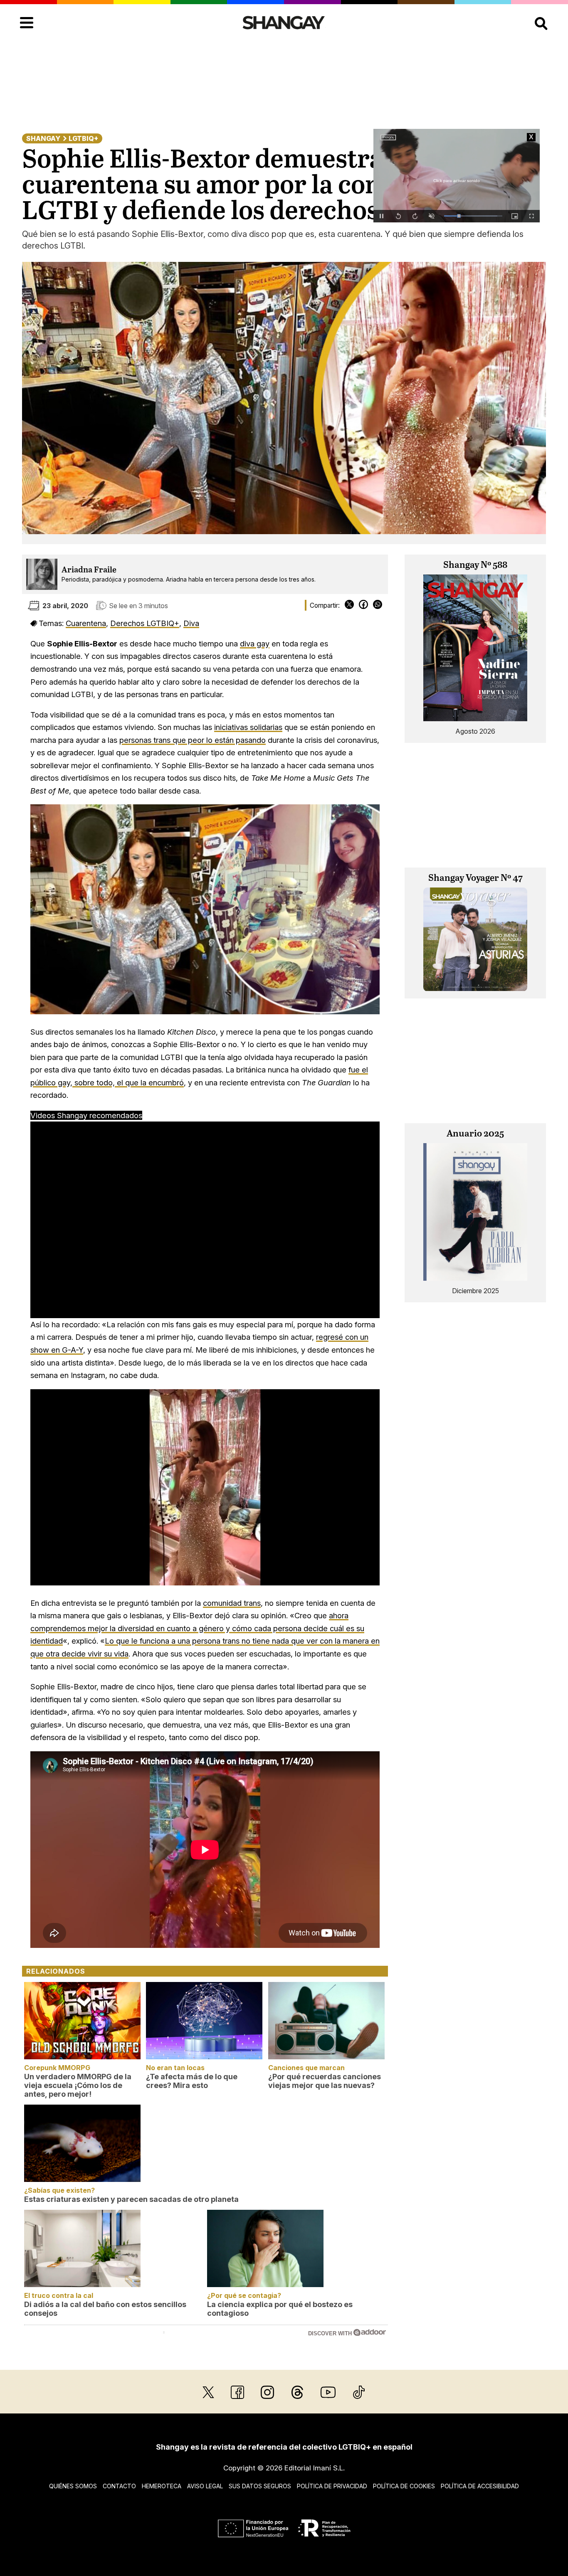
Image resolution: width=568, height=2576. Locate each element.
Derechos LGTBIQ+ (145, 623)
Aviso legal (205, 2486)
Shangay (43, 138)
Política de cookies (404, 2486)
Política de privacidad (332, 2486)
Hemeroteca (162, 2486)
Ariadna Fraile (89, 570)
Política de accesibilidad (480, 2486)
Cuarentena (86, 623)
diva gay (255, 643)
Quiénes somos (73, 2486)
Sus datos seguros (260, 2486)
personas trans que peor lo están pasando (193, 740)
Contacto (119, 2486)
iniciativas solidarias (248, 727)
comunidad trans (232, 1603)
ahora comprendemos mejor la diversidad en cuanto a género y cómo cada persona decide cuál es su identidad (197, 1628)
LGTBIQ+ (83, 138)
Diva (191, 623)
